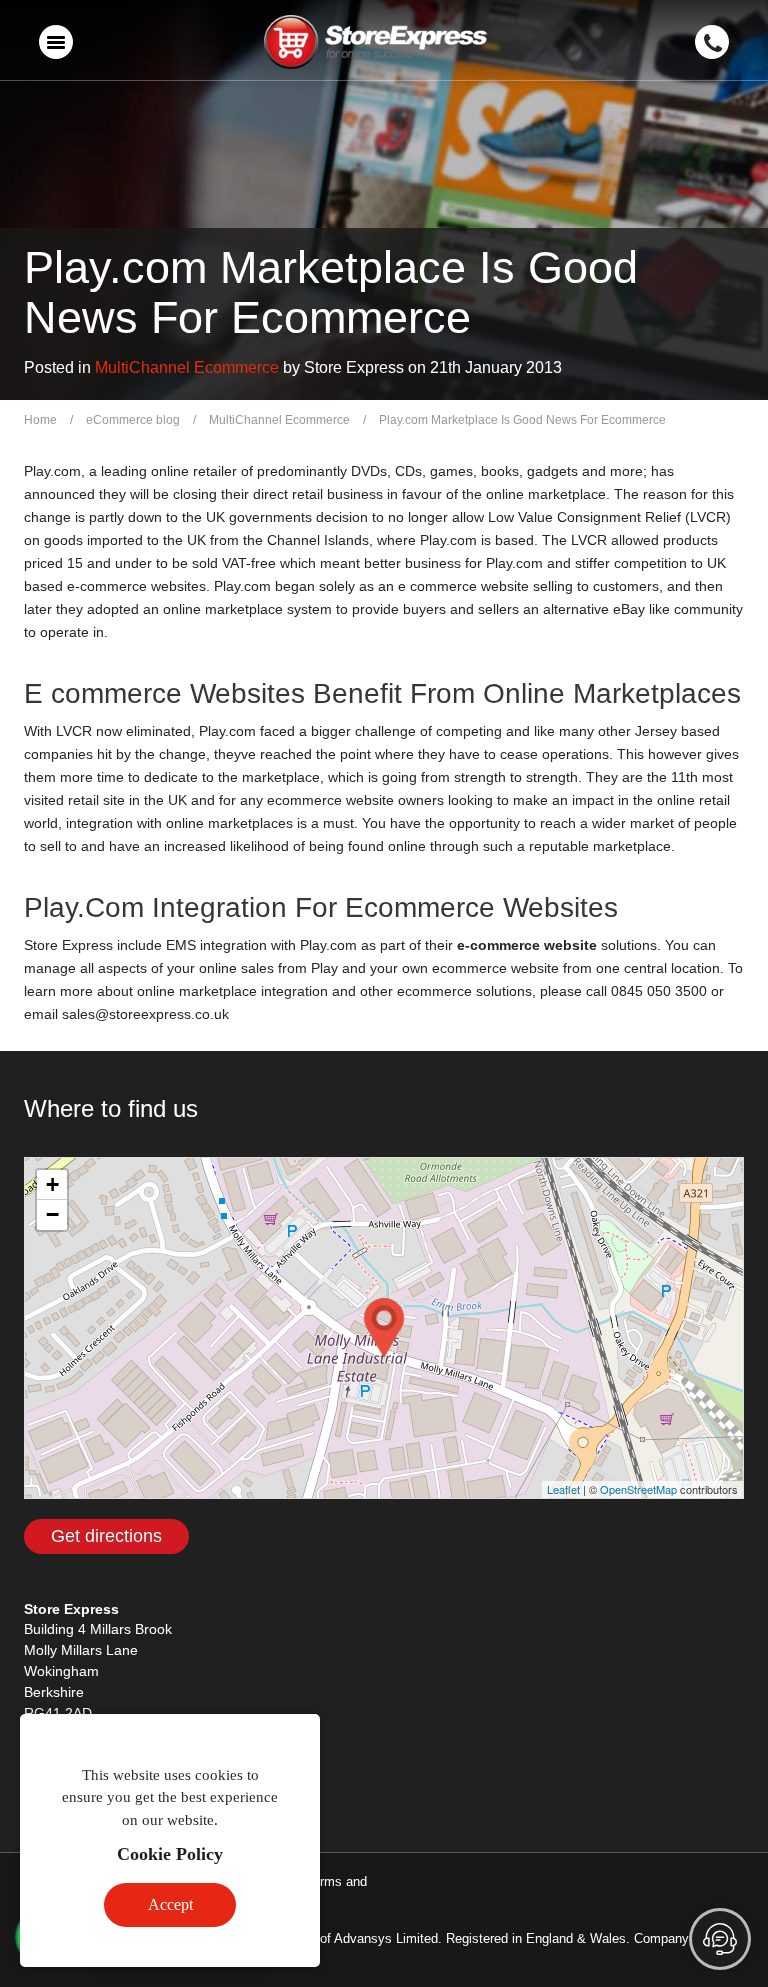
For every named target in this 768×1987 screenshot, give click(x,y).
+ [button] (52, 1184)
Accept (170, 1904)
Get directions (106, 1536)
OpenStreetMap (638, 1489)
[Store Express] (376, 44)
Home (40, 420)
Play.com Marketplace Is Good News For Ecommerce (522, 420)
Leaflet (563, 1489)
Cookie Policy (170, 1854)
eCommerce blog (133, 420)
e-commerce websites (136, 586)
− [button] (52, 1214)
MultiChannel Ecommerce (187, 367)
